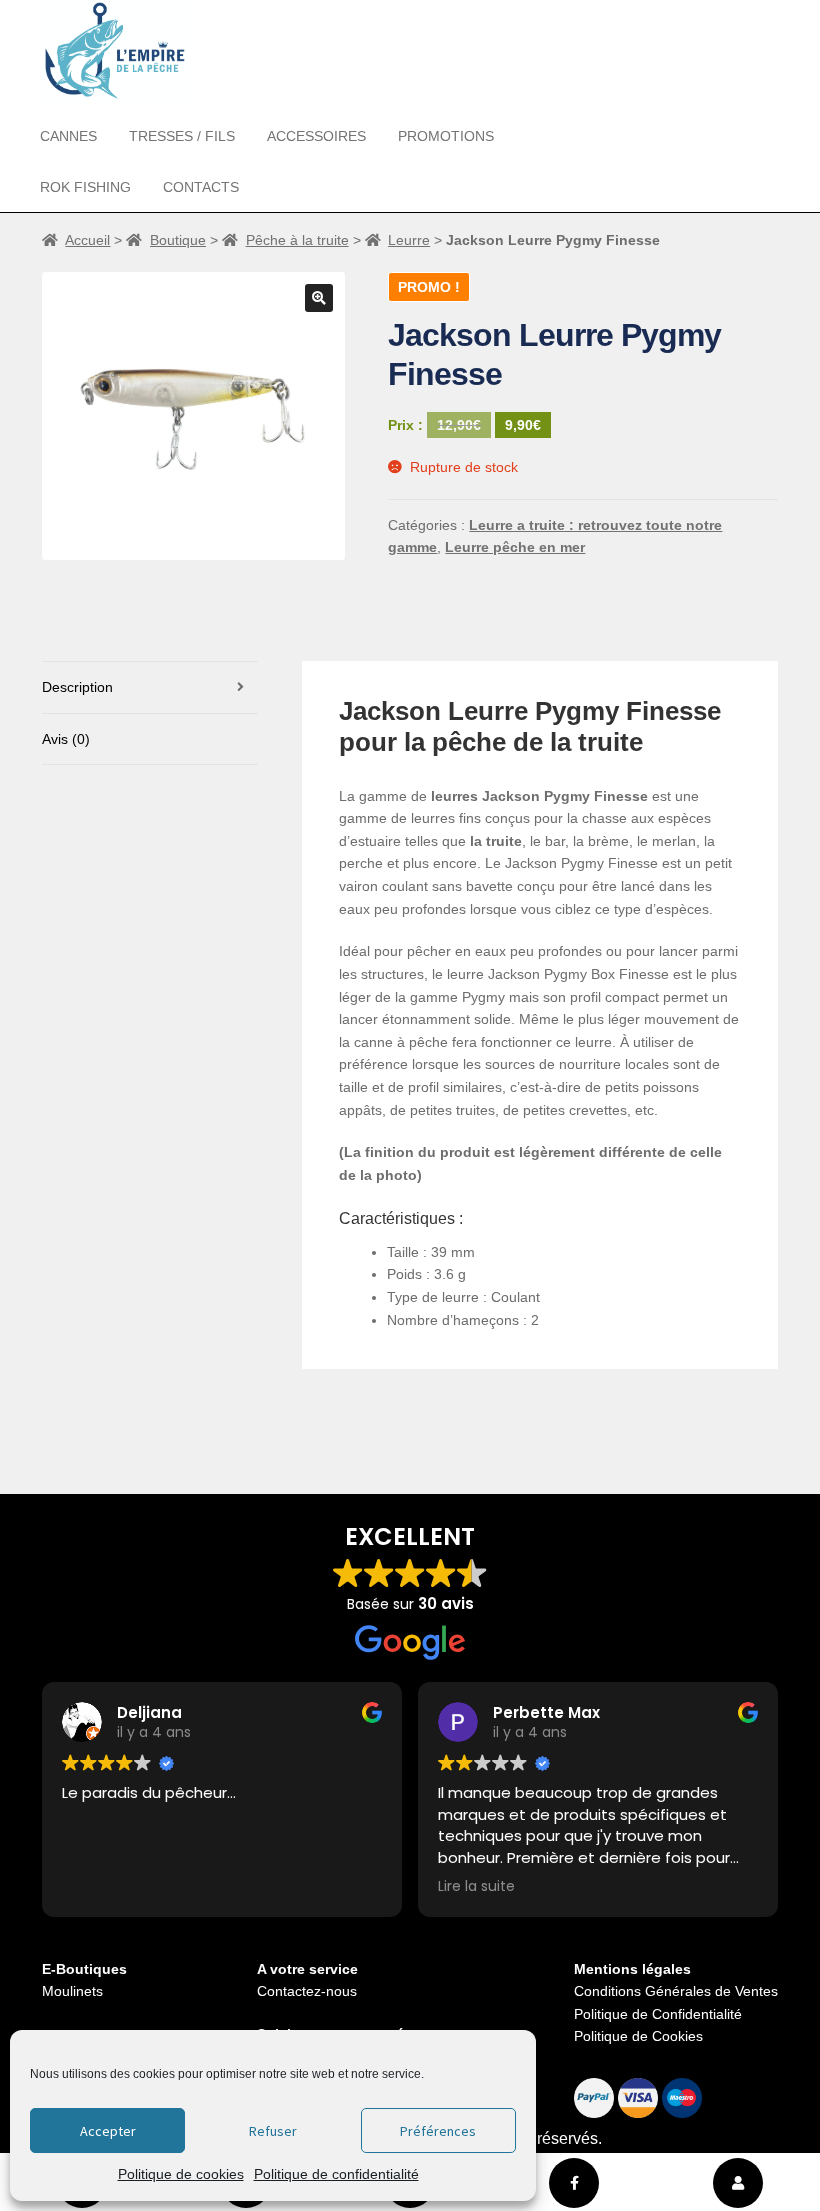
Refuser (273, 2131)
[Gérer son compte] (738, 2183)
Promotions (446, 136)
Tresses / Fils (182, 136)
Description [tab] (77, 687)
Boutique (178, 240)
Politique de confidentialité (336, 2174)
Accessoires (316, 136)
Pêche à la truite (297, 240)
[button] (319, 298)
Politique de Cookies (638, 2036)
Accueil (87, 240)
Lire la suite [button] (476, 1886)
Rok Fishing (85, 187)
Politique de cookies (181, 2174)
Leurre (409, 240)
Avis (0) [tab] (66, 739)
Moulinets (72, 1991)
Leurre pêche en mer (515, 547)
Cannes (68, 136)
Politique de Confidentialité (658, 2014)
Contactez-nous (307, 1991)
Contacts (201, 187)
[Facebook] (574, 2183)
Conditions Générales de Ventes (676, 1991)
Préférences (438, 2131)
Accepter (108, 2131)
